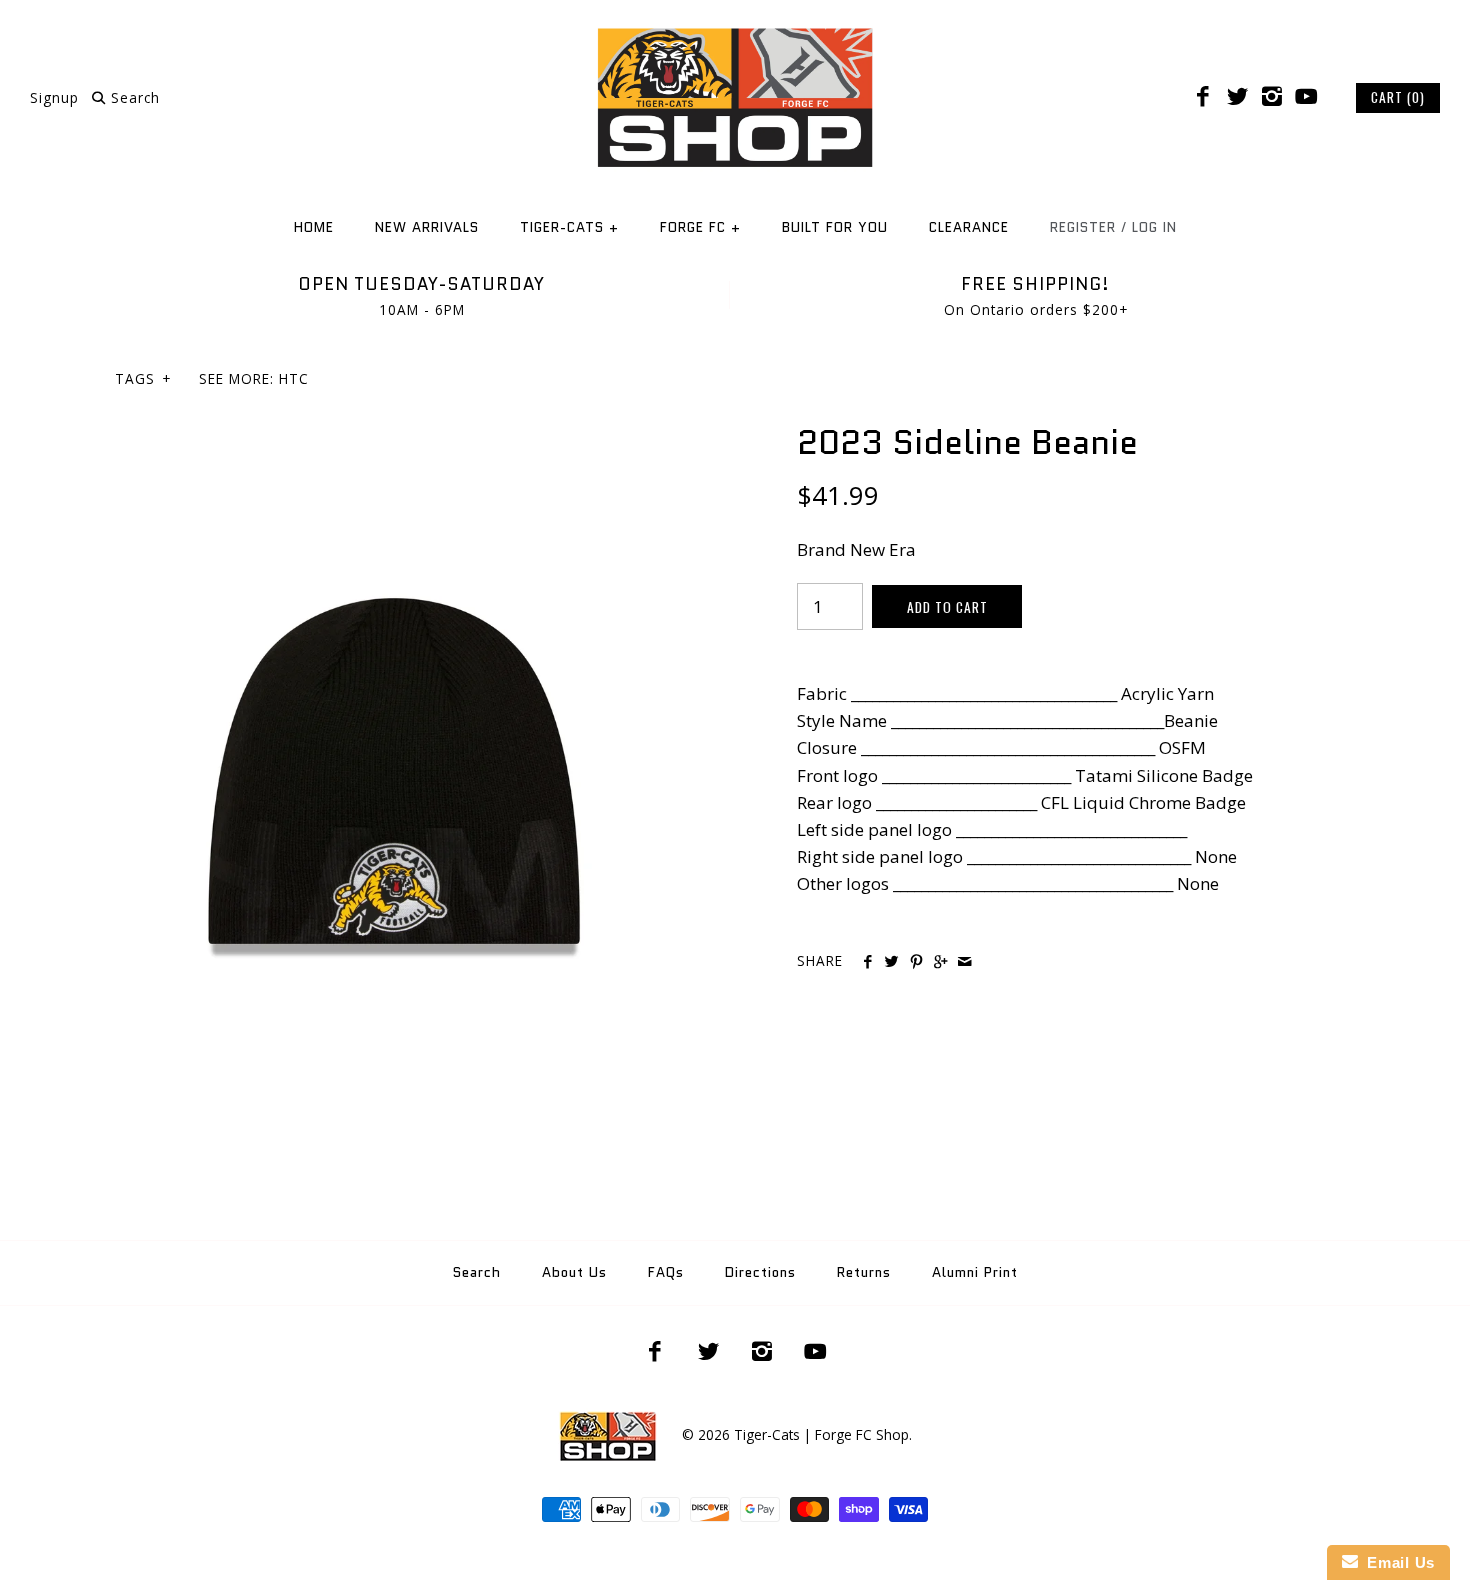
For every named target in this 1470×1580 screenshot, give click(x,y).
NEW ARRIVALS (427, 227)
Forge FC (700, 227)
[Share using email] (964, 962)
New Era (883, 549)
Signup (54, 97)
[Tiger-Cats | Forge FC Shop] (735, 33)
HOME (314, 227)
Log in (1154, 227)
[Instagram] (1272, 97)
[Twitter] (1237, 97)
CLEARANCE (969, 227)
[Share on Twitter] (891, 962)
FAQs (666, 1272)
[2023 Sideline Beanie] (394, 435)
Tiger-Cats (569, 227)
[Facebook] (1203, 97)
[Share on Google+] (940, 962)
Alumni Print (975, 1272)
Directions (760, 1272)
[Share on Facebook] (867, 962)
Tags (143, 378)
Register (1083, 227)
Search (477, 1272)
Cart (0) (1398, 97)
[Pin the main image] (916, 962)
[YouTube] (1306, 97)
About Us (574, 1272)
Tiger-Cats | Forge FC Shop (821, 1434)
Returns (864, 1272)
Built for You (835, 227)
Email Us (1396, 1562)
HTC (294, 378)
